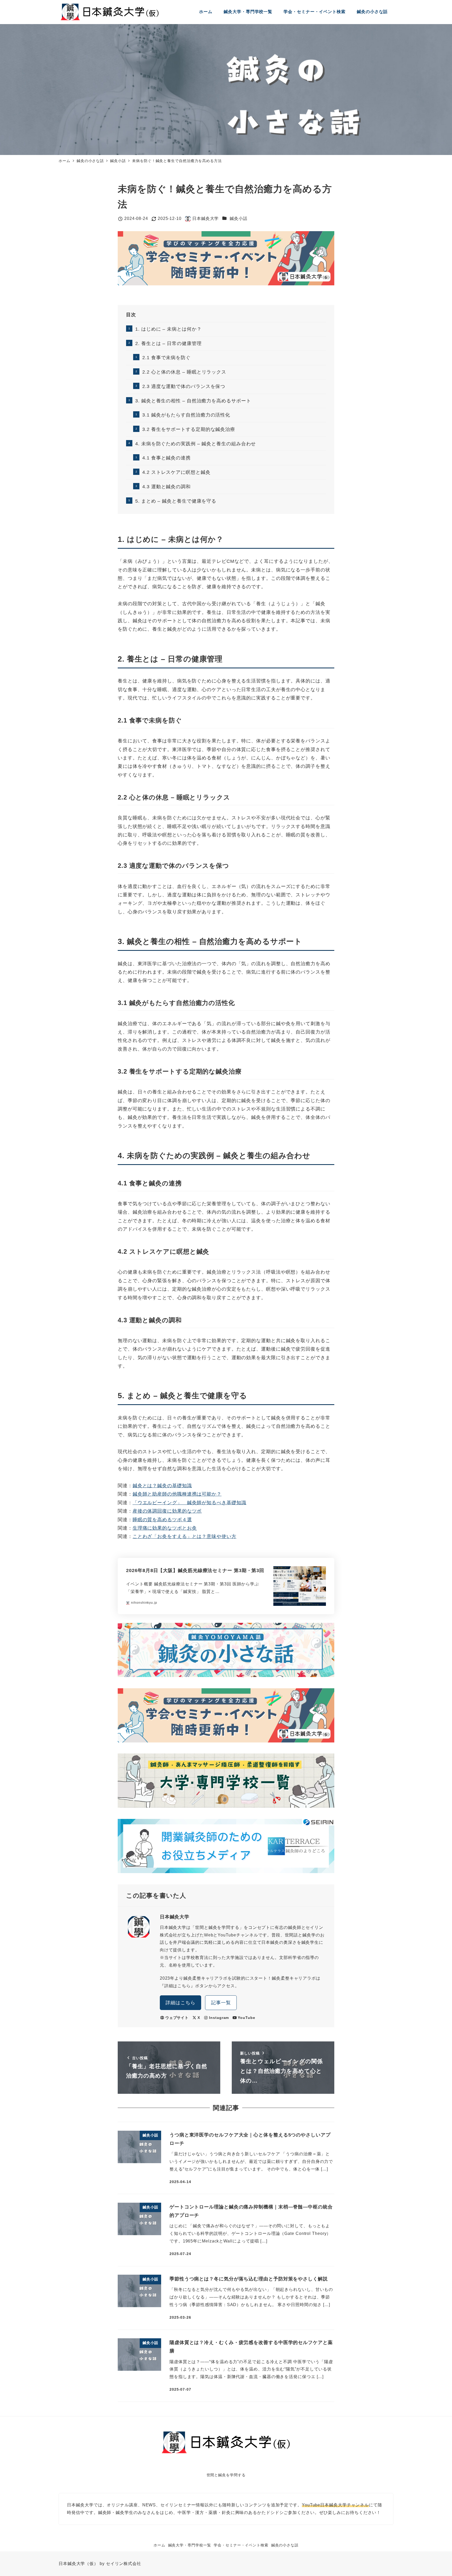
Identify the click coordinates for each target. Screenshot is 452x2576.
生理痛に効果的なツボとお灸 (165, 1528)
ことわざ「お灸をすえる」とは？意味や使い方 (185, 1536)
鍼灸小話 (239, 218)
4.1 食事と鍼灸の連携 (166, 458)
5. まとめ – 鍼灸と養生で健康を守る (176, 501)
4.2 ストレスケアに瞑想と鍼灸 (176, 472)
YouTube (246, 2018)
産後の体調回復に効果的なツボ (167, 1511)
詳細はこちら (180, 2003)
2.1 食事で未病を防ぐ (166, 358)
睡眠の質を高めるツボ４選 (162, 1520)
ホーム (159, 2545)
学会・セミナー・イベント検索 (241, 2545)
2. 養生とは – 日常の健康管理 (168, 343)
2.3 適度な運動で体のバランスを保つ (184, 386)
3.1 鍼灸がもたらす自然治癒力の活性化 (186, 415)
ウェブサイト (177, 2018)
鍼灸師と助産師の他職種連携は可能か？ (177, 1494)
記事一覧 (221, 2003)
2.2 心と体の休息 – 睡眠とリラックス (184, 372)
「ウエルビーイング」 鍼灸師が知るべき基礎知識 (190, 1503)
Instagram (219, 2018)
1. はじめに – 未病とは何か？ (168, 329)
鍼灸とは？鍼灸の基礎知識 (162, 1486)
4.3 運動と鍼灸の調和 (166, 487)
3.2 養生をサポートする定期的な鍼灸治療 (189, 429)
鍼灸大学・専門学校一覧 (190, 2545)
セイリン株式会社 (124, 2564)
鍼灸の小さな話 (285, 2545)
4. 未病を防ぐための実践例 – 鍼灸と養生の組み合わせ (196, 444)
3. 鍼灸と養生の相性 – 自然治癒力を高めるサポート (193, 401)
